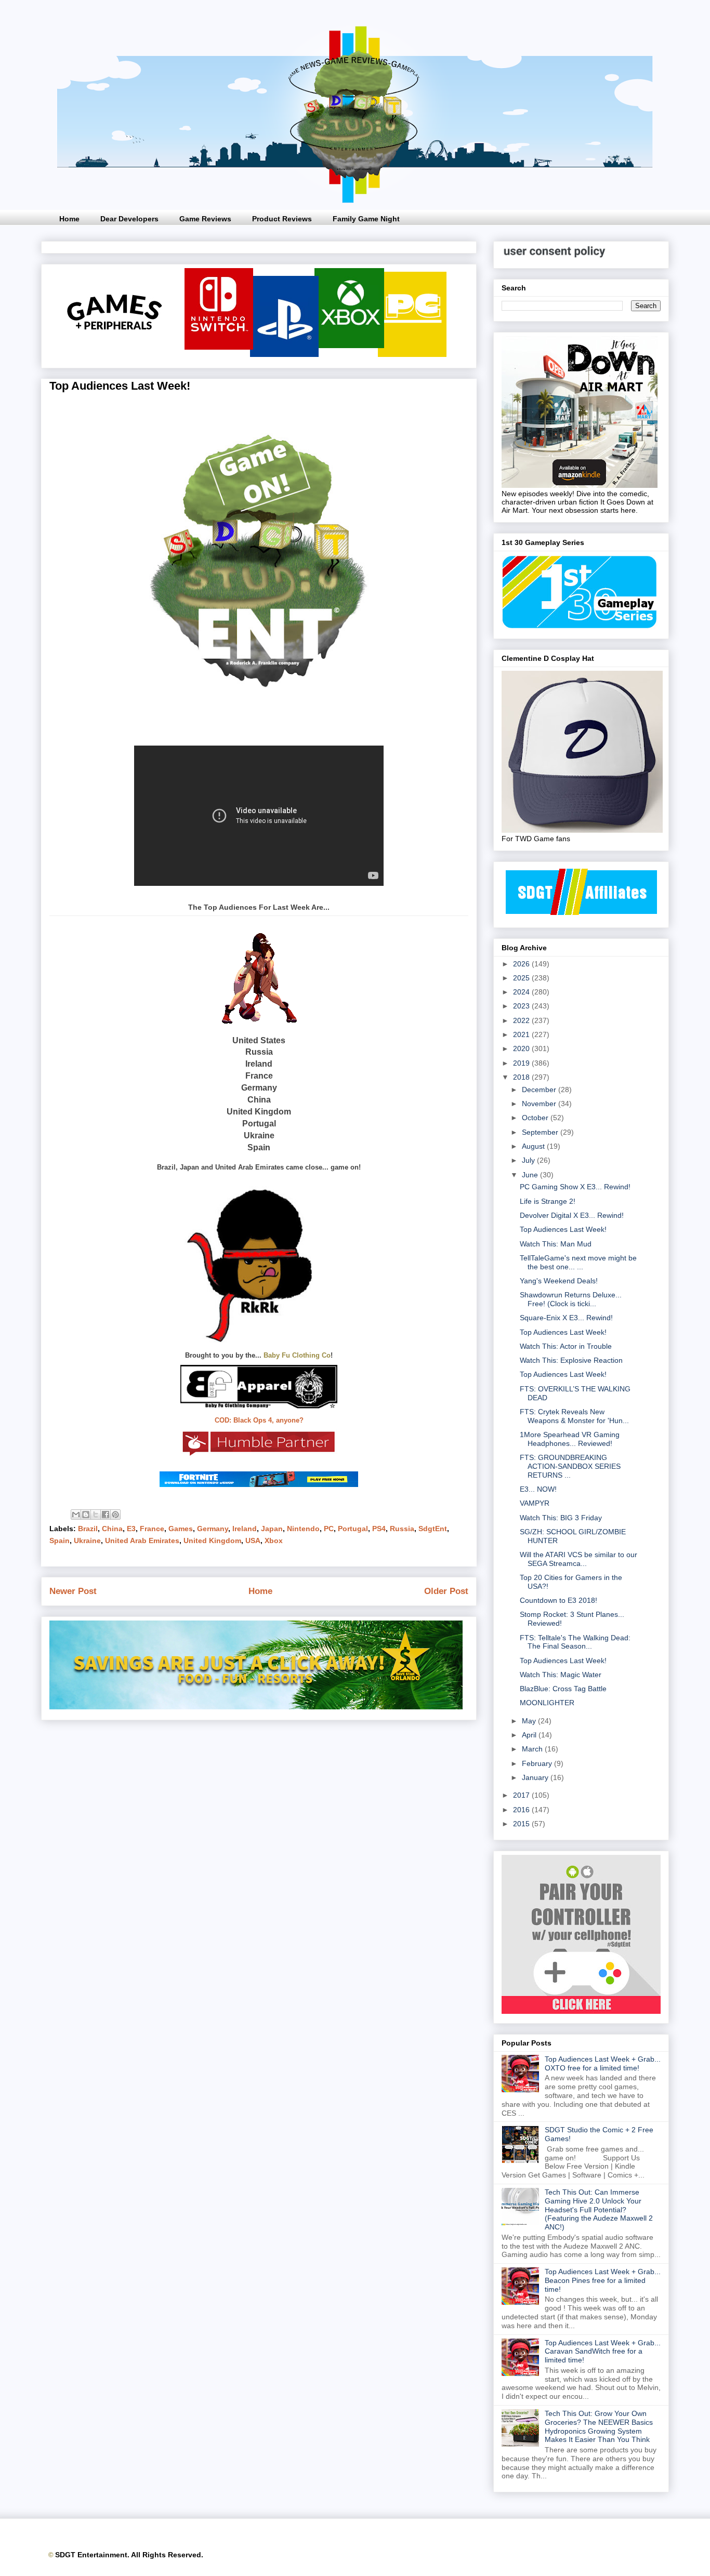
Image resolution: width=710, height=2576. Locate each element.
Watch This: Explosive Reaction (571, 1360)
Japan (272, 1529)
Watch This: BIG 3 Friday (561, 1518)
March (533, 1749)
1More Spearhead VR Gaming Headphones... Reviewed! (570, 1439)
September (541, 1132)
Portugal (353, 1529)
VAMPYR (535, 1503)
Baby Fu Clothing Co (297, 1355)
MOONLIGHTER (547, 1703)
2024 (522, 992)
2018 (522, 1077)
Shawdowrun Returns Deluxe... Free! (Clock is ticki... (571, 1299)
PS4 (379, 1529)
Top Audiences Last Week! (563, 1229)
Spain (60, 1541)
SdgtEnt (433, 1529)
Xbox (274, 1541)
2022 (522, 1020)
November (540, 1104)
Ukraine (87, 1541)
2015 (522, 1824)
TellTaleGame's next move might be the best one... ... (578, 1262)
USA (253, 1541)
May (530, 1721)
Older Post (446, 1591)
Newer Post (73, 1591)
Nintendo (303, 1529)
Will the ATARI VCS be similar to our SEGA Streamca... (578, 1559)
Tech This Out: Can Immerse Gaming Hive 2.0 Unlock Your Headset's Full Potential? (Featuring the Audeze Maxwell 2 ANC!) (599, 2209)
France (152, 1529)
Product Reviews (282, 219)
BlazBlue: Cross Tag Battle (563, 1689)
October (536, 1118)
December (540, 1090)
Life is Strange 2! (548, 1201)
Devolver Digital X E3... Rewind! (572, 1215)
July (529, 1160)
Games (181, 1529)
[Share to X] (96, 1515)
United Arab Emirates (142, 1541)
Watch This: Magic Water (561, 1675)
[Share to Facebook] (106, 1515)
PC (329, 1529)
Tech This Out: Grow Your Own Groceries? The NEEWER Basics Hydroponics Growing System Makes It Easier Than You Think (599, 2426)
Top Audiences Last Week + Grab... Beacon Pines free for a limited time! (603, 2280)
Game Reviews (205, 219)
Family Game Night (366, 219)
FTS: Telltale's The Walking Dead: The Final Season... (575, 1642)
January (536, 1777)
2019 (522, 1063)
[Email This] (76, 1515)
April (530, 1735)
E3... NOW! (538, 1489)
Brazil (88, 1529)
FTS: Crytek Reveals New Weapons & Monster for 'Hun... (574, 1416)
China (112, 1529)
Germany (213, 1529)
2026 (522, 964)
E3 (131, 1529)
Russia (402, 1529)
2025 (522, 978)
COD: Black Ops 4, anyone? (259, 1420)
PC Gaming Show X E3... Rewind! (575, 1187)
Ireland (245, 1529)
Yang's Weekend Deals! (559, 1281)
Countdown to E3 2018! (558, 1600)
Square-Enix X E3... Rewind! (566, 1318)
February (538, 1763)
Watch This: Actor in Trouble (566, 1346)
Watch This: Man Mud (556, 1244)
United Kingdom (212, 1541)
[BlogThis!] (86, 1515)
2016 (522, 1810)
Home (69, 219)
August (534, 1146)
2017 (522, 1795)
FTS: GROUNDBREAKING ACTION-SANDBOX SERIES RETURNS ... (570, 1466)
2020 (522, 1048)
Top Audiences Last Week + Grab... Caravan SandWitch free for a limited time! (603, 2352)
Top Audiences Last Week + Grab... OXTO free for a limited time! (603, 2063)
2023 (522, 1006)
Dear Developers (129, 219)
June (531, 1175)
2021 (522, 1034)
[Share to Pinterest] (115, 1515)
